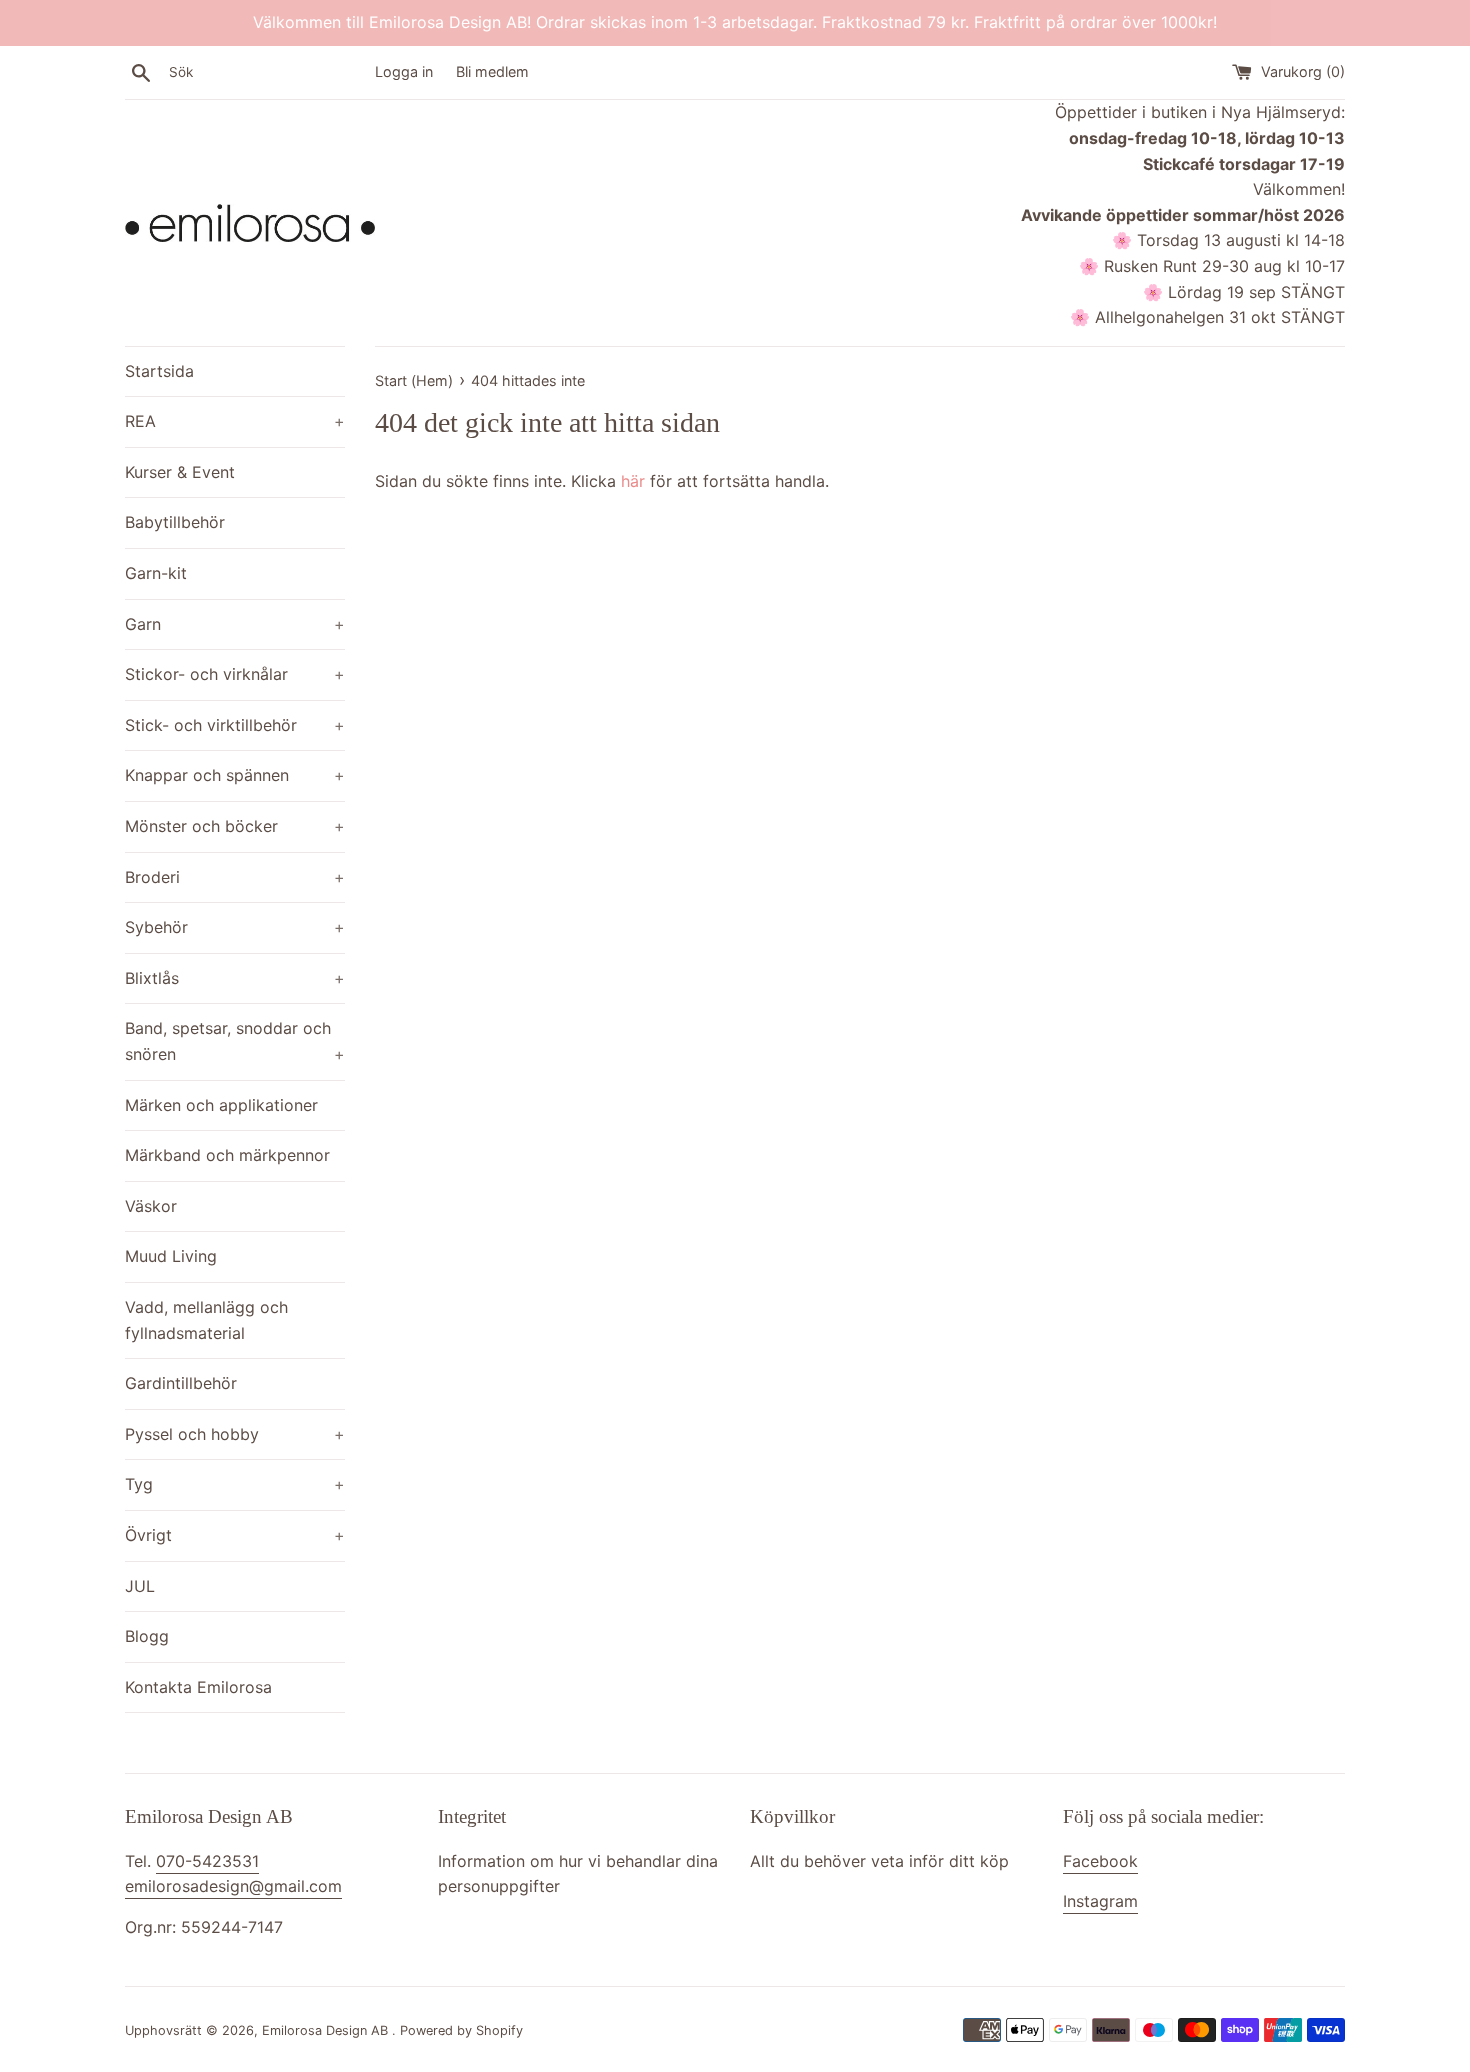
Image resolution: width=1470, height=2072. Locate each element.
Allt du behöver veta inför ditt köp (879, 1861)
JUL (140, 1586)
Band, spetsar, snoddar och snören (235, 1041)
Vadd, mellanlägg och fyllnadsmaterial (206, 1320)
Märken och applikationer (221, 1105)
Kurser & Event (180, 472)
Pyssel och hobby (235, 1434)
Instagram (1100, 1901)
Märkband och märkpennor (227, 1155)
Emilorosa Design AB (327, 2030)
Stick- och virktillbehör (235, 725)
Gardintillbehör (181, 1383)
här (633, 481)
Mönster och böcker (235, 826)
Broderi (235, 877)
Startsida (159, 371)
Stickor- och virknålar (235, 674)
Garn (235, 624)
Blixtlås (235, 978)
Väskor (151, 1206)
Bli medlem (492, 71)
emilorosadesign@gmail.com (233, 1886)
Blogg (147, 1636)
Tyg (235, 1484)
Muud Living (171, 1256)
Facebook (1100, 1861)
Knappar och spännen (235, 775)
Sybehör (235, 927)
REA (235, 421)
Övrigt (235, 1535)
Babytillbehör (175, 522)
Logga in (404, 71)
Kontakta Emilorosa (198, 1687)
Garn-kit (156, 573)
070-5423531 (207, 1861)
